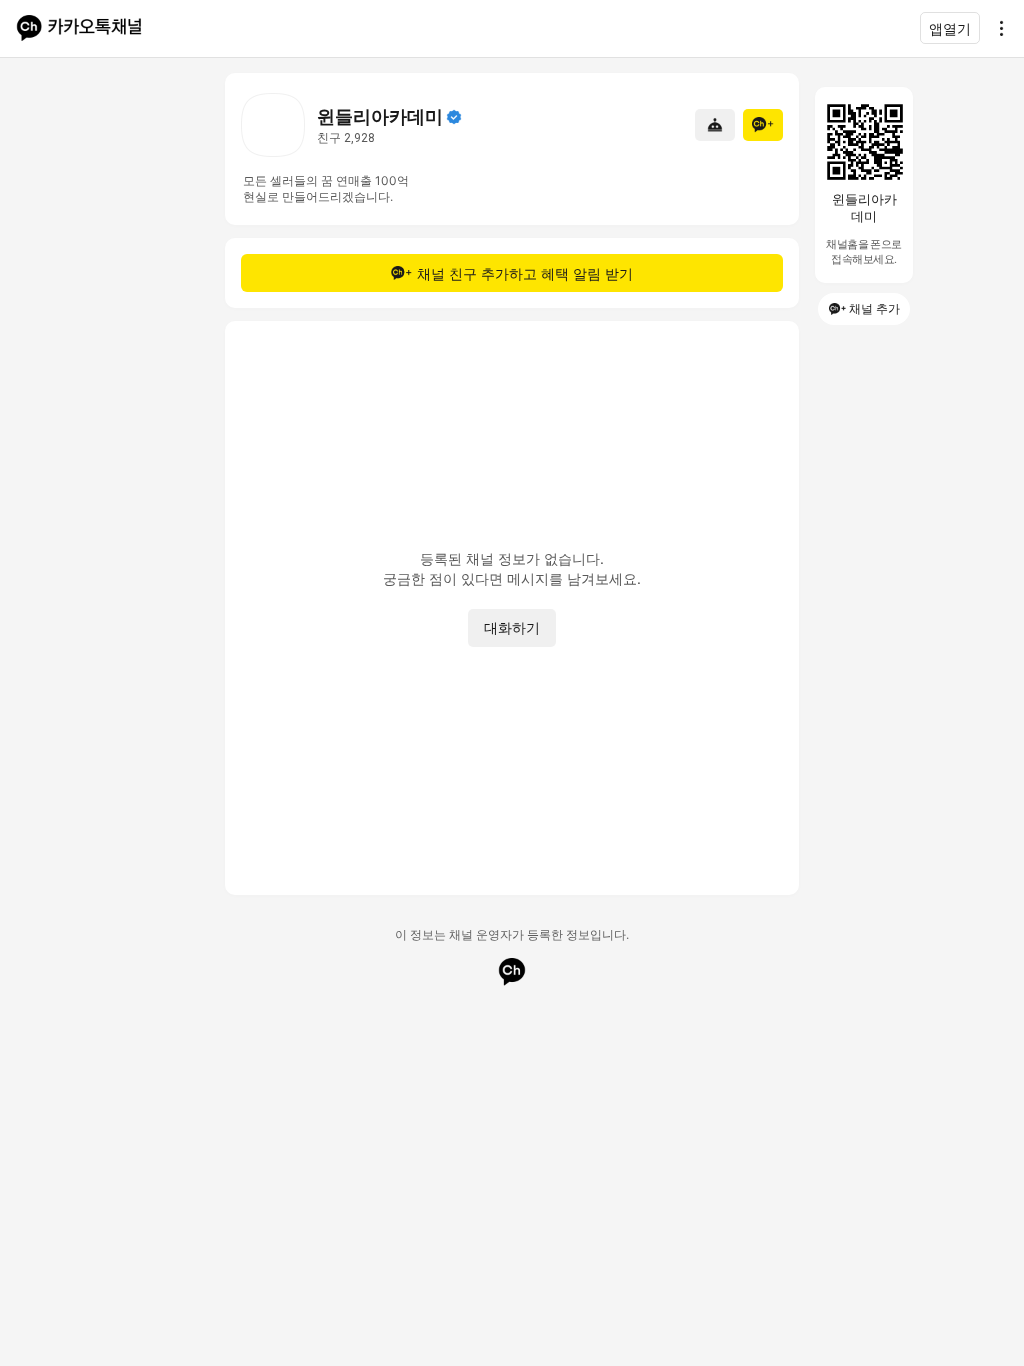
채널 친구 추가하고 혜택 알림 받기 (525, 273)
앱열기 (950, 28)
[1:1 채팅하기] (715, 125)
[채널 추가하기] (763, 125)
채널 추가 (874, 308)
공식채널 (454, 117)
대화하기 (512, 627)
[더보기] (996, 28)
